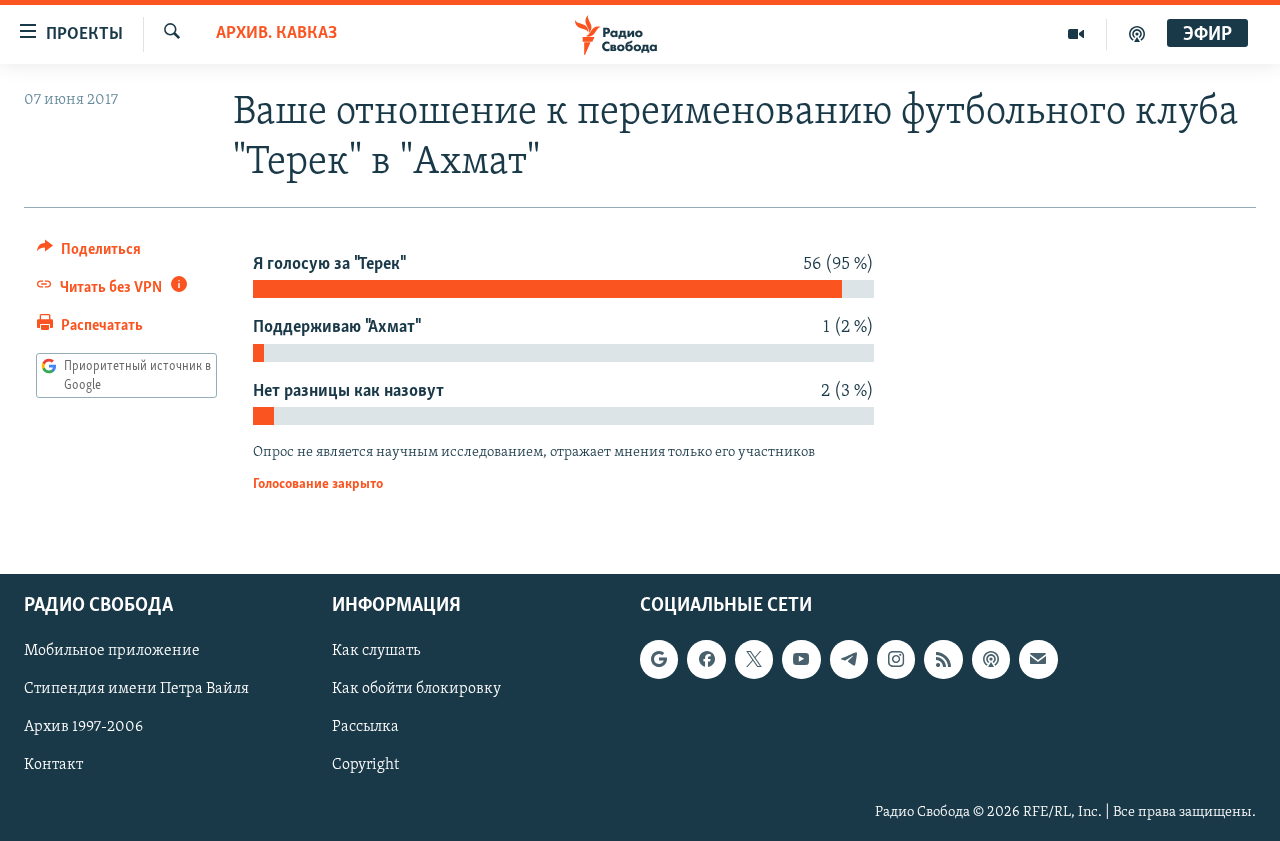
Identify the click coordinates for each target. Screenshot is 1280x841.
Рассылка (365, 727)
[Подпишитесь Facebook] (706, 659)
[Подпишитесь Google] (659, 659)
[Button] (89, 254)
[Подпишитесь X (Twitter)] (754, 659)
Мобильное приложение (112, 651)
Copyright (365, 765)
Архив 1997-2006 (83, 727)
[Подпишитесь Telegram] (849, 659)
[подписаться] (1038, 659)
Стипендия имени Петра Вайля (136, 689)
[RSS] (943, 659)
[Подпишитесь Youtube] (801, 659)
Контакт (53, 765)
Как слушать (376, 651)
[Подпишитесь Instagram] (896, 659)
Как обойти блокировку (416, 689)
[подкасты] (1137, 34)
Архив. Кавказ (276, 34)
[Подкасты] (991, 659)
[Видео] (1076, 34)
